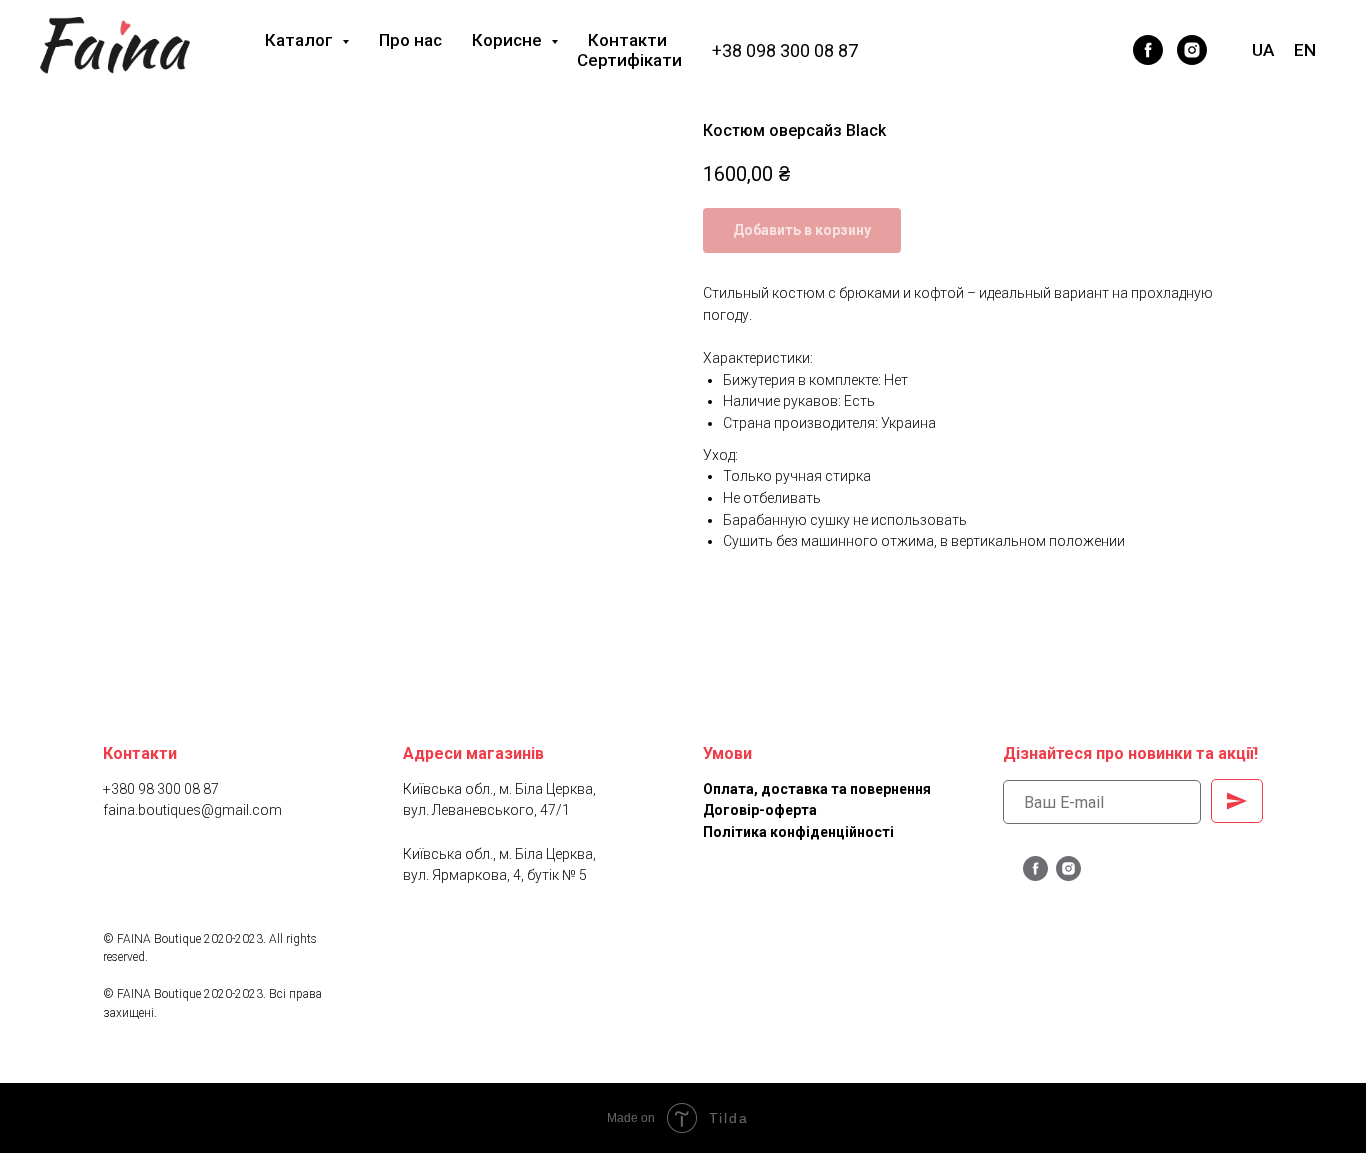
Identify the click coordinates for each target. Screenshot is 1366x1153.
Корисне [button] (509, 40)
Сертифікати (629, 60)
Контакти (627, 40)
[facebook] (1148, 50)
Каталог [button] (301, 40)
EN (1305, 50)
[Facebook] (1064, 50)
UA (1263, 50)
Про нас (410, 40)
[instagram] (1192, 50)
